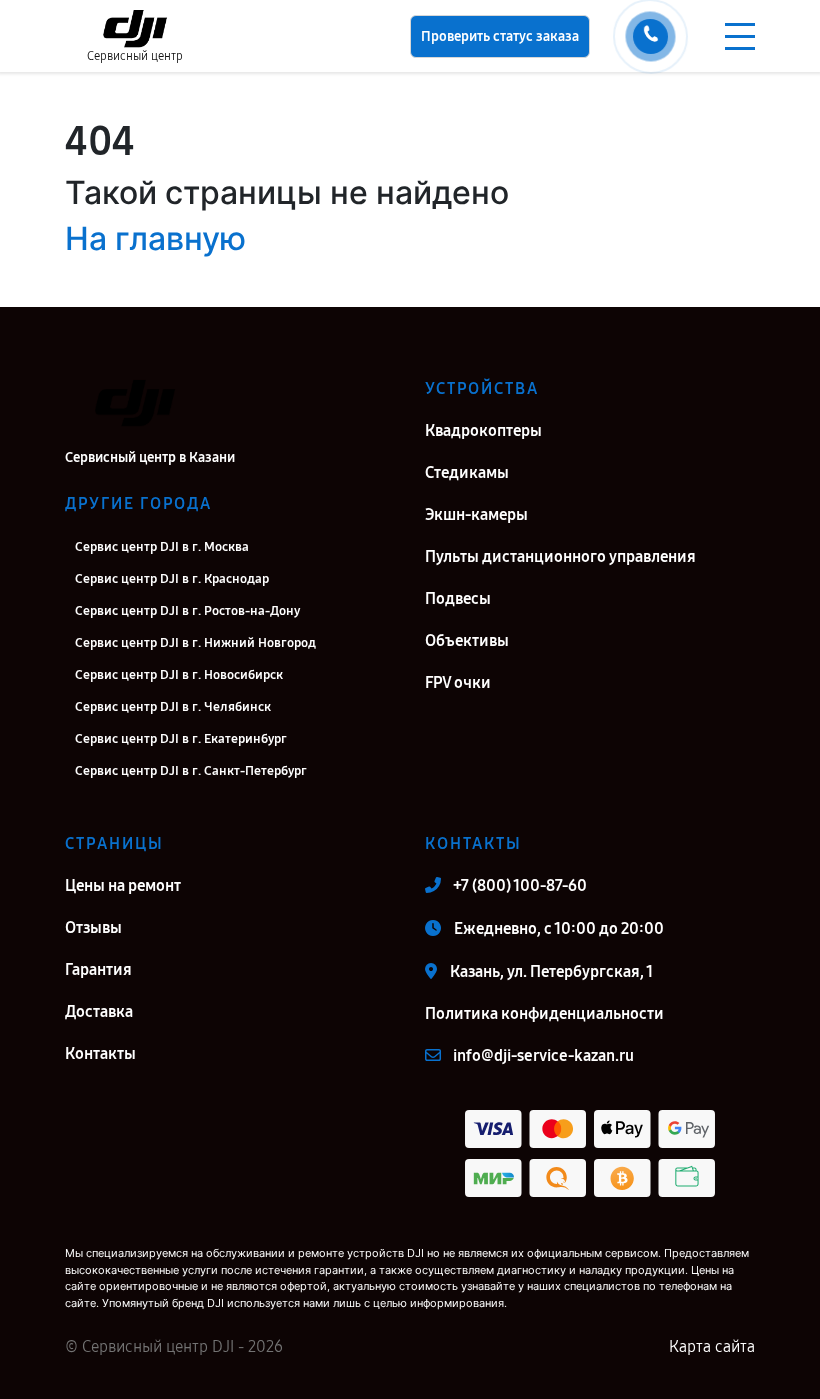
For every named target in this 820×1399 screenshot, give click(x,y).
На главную (155, 238)
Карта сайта (712, 1346)
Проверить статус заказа (500, 36)
